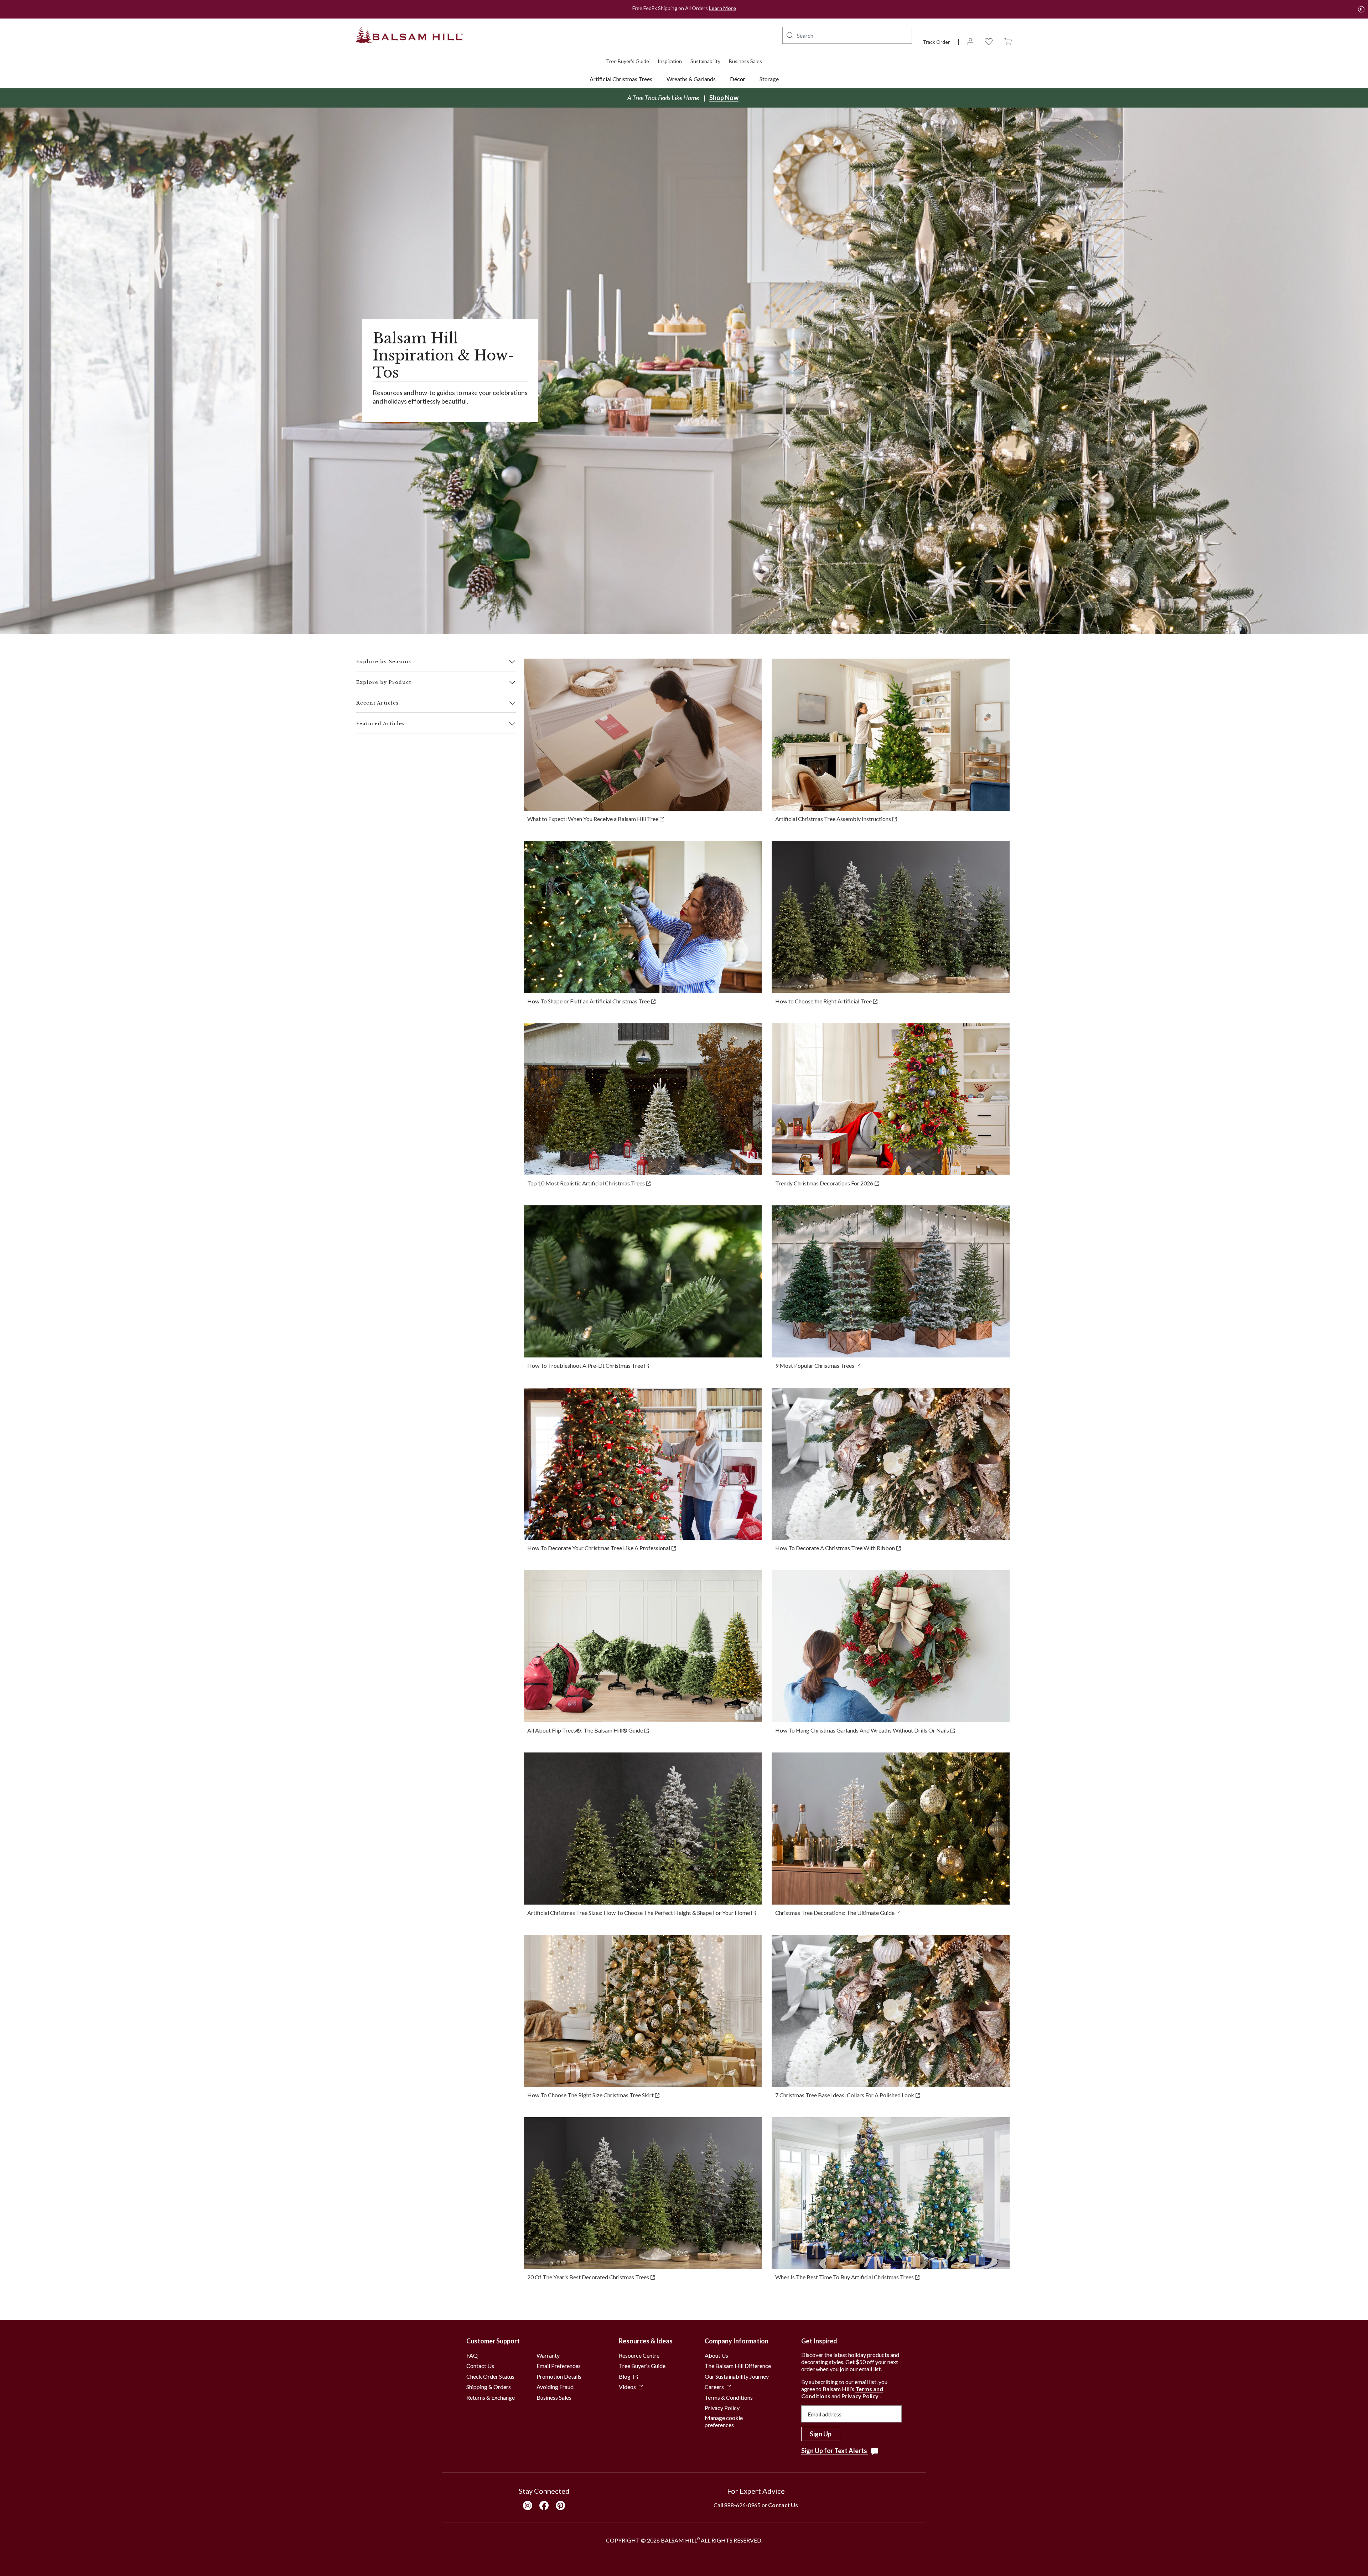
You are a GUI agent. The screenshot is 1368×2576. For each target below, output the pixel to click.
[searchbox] (847, 35)
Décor (738, 79)
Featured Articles (380, 724)
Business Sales (745, 61)
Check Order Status (490, 2376)
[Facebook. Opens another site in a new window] (544, 2505)
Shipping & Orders (489, 2387)
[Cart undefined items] (1008, 41)
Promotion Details (559, 2376)
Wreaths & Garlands (691, 79)
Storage (769, 79)
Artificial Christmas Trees (621, 79)
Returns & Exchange (491, 2397)
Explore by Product (384, 682)
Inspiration (670, 61)
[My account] (970, 41)
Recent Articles (377, 703)
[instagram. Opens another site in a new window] (528, 2505)
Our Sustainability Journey (737, 2376)
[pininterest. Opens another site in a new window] (560, 2505)
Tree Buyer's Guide (628, 61)
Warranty (548, 2355)
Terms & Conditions (729, 2397)
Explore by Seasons (384, 662)
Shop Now (724, 98)
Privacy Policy (722, 2408)
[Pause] (1361, 9)
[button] (790, 35)
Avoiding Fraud (555, 2387)
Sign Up (821, 2434)
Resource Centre (639, 2355)
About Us (716, 2355)
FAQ (472, 2355)
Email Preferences (559, 2366)
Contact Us (480, 2366)
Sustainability (705, 61)
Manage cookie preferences (724, 2421)
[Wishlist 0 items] (989, 41)
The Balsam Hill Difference (738, 2366)
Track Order (936, 42)
